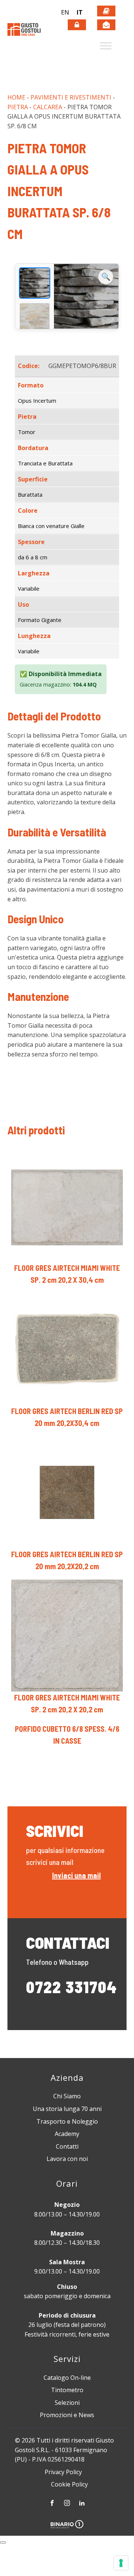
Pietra (18, 107)
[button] (67, 13)
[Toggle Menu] (106, 46)
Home (16, 97)
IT (80, 12)
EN (65, 12)
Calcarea (48, 107)
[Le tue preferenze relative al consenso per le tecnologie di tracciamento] (121, 2563)
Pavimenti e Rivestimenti (71, 97)
